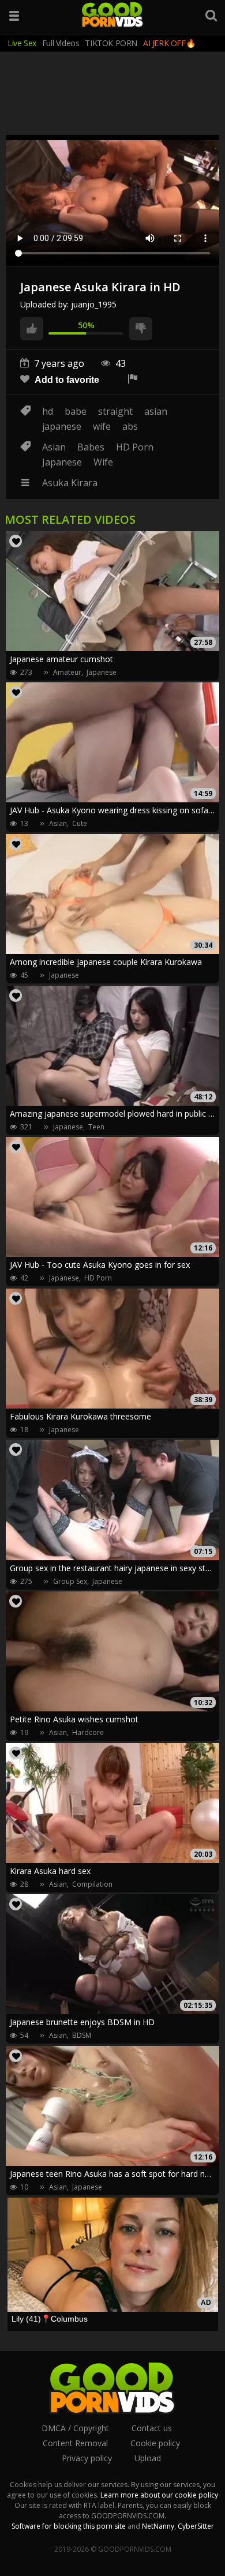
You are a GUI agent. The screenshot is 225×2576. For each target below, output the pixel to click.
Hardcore (88, 1732)
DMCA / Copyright (75, 2428)
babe (76, 411)
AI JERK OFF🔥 (169, 43)
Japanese (62, 462)
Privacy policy (87, 2458)
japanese (62, 426)
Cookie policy (155, 2443)
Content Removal (75, 2443)
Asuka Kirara (70, 483)
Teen (96, 1127)
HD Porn (135, 447)
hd (48, 411)
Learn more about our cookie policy (159, 2495)
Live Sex (22, 43)
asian (156, 411)
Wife (103, 462)
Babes (91, 447)
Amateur (67, 672)
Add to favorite (66, 380)
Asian (54, 447)
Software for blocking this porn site (69, 2526)
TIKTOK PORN (111, 43)
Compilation (92, 1884)
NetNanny (158, 2526)
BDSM (82, 2035)
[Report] (133, 380)
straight (115, 411)
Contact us (152, 2428)
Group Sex (70, 1581)
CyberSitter (196, 2526)
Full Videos (61, 43)
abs (130, 426)
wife (102, 426)
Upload (148, 2458)
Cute (80, 823)
